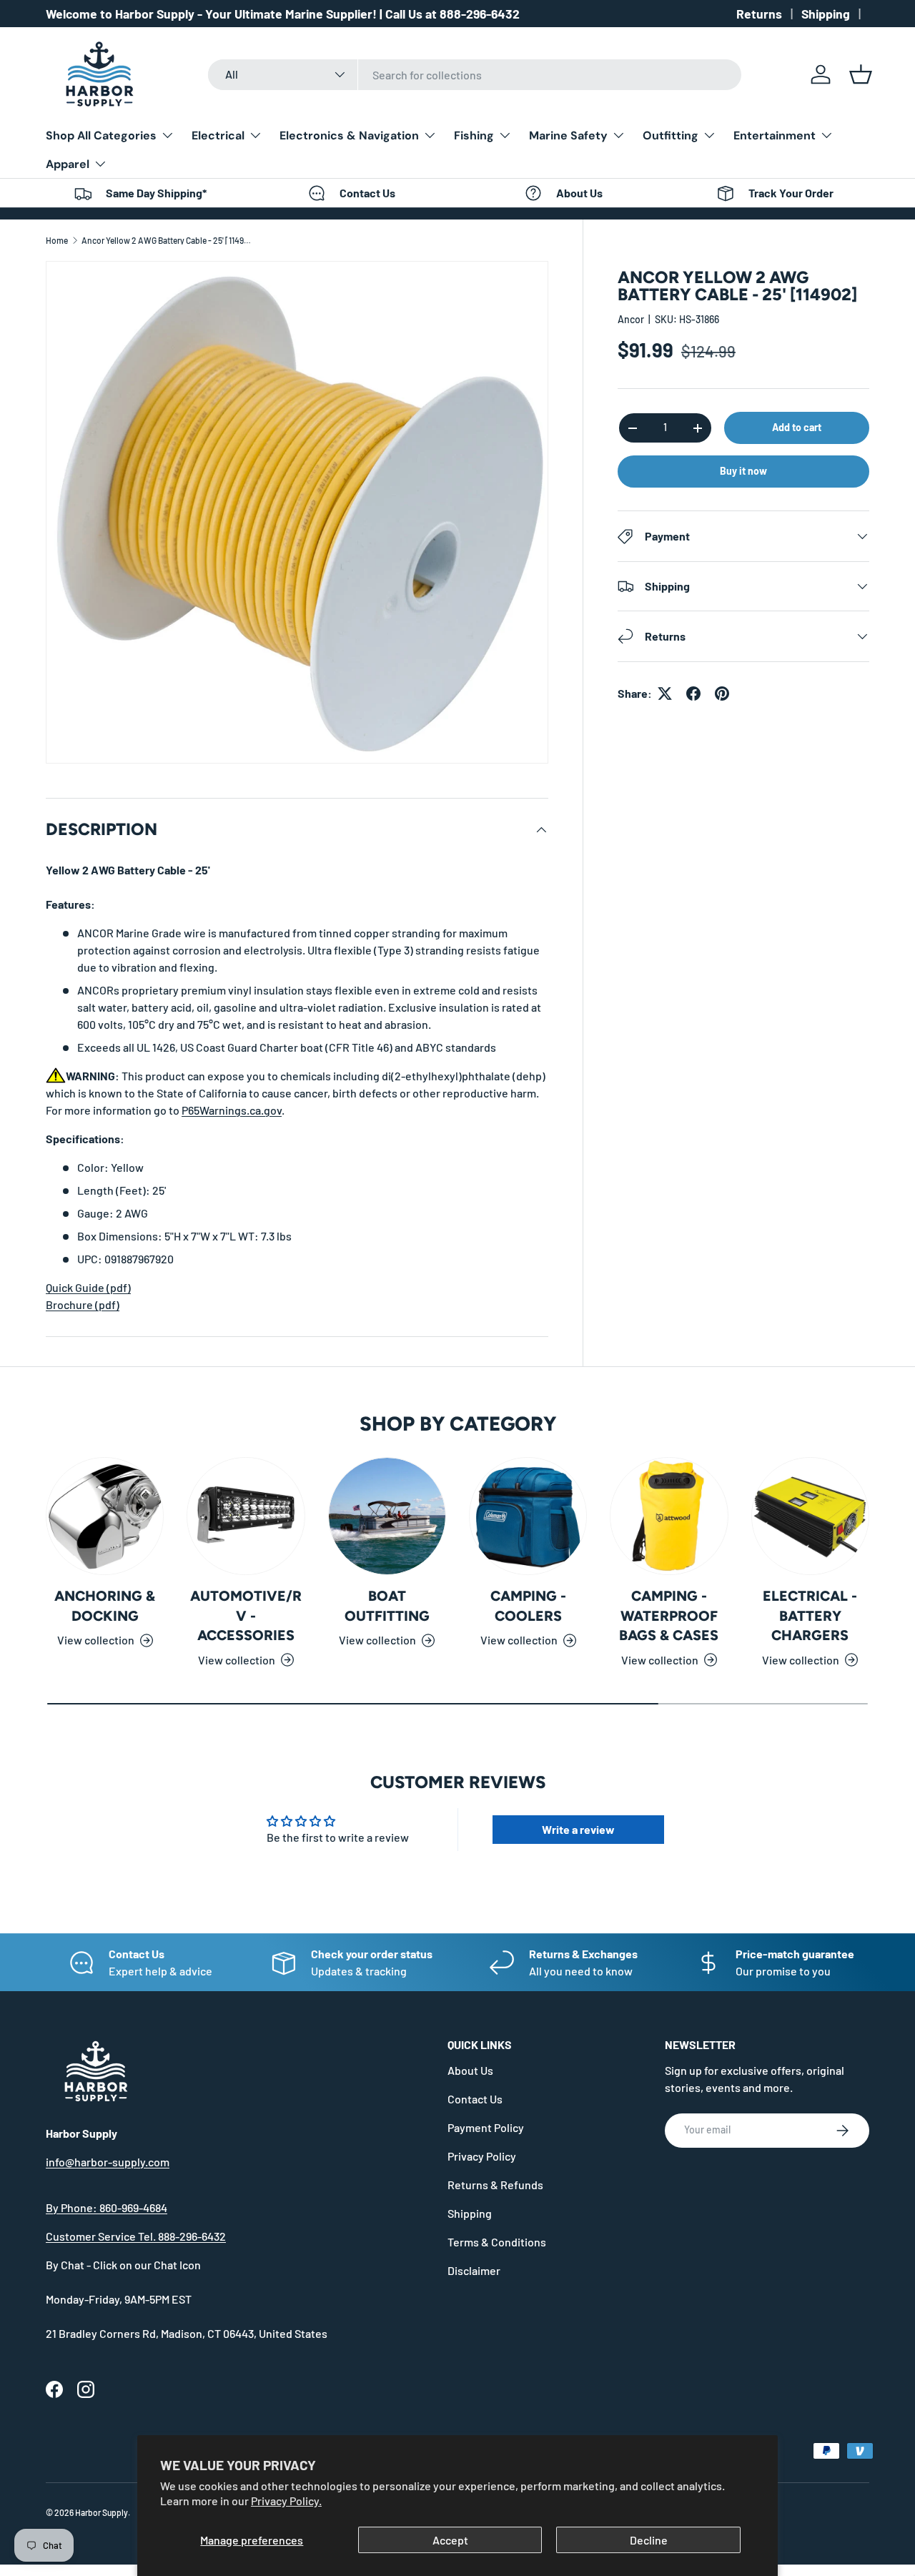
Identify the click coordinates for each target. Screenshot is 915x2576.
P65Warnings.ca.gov (232, 1110)
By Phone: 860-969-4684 (107, 2207)
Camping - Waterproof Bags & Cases (669, 1615)
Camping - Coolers (528, 1606)
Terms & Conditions (497, 2242)
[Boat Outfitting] (387, 1516)
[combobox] (475, 75)
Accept (450, 2540)
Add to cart (797, 427)
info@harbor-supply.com (108, 2162)
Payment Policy (486, 2127)
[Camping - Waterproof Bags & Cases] (669, 1516)
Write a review (578, 1829)
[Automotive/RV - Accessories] (246, 1516)
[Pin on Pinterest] (722, 694)
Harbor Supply (102, 2512)
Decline (649, 2540)
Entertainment (775, 135)
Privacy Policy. (286, 2501)
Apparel (68, 164)
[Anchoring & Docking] (105, 1516)
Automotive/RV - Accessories (246, 1615)
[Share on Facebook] (693, 694)
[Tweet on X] (665, 694)
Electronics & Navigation (349, 135)
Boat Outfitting (387, 1606)
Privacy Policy (482, 2156)
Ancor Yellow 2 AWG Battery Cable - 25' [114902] (167, 240)
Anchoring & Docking (105, 1606)
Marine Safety (568, 135)
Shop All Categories (101, 135)
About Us (470, 2070)
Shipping (826, 14)
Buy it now (743, 471)
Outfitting (671, 135)
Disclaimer (474, 2270)
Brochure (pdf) (83, 1304)
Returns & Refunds (495, 2185)
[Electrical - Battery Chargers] (810, 1516)
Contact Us (475, 2099)
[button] (861, 74)
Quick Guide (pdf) (88, 1287)
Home (57, 240)
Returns (759, 14)
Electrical (218, 135)
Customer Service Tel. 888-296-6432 (136, 2236)
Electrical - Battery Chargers (810, 1615)
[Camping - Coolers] (528, 1516)
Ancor (631, 319)
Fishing (474, 135)
